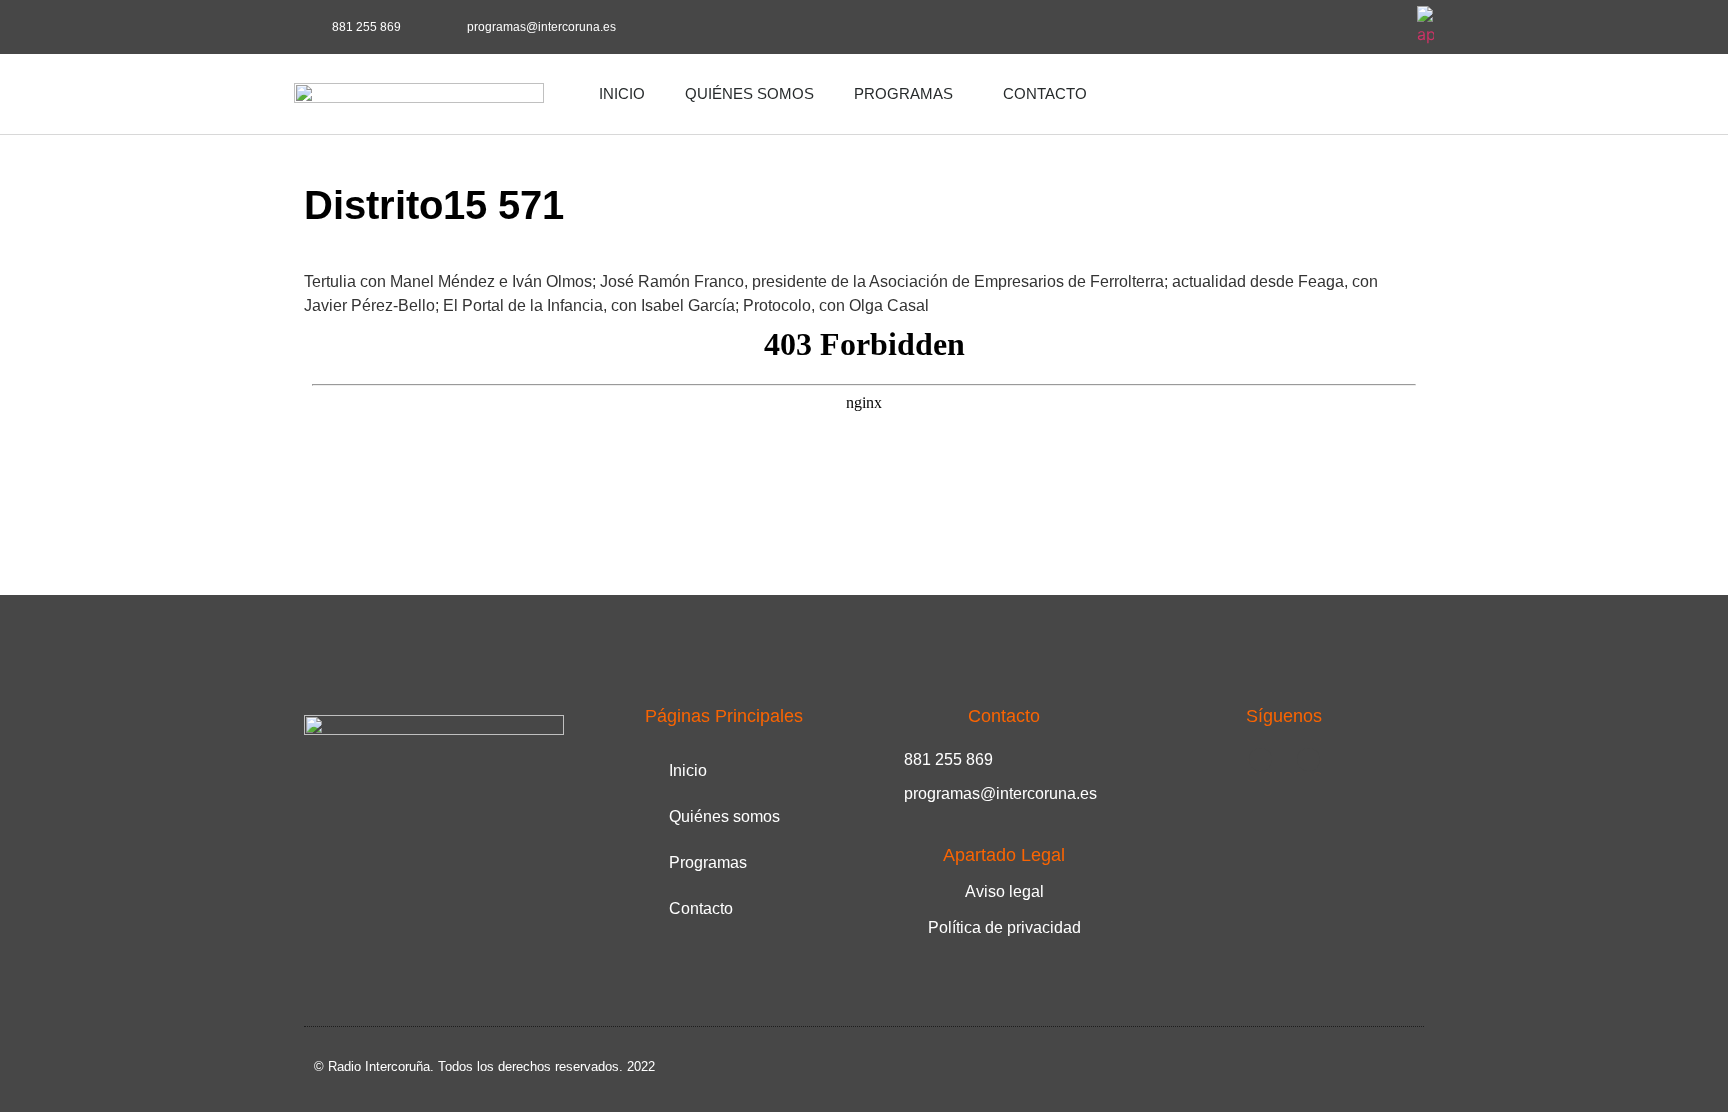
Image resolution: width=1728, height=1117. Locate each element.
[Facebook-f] (1326, 27)
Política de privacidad (1004, 927)
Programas (903, 93)
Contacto (1045, 93)
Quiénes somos (749, 93)
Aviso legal (1004, 891)
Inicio (622, 93)
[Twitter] (1381, 27)
